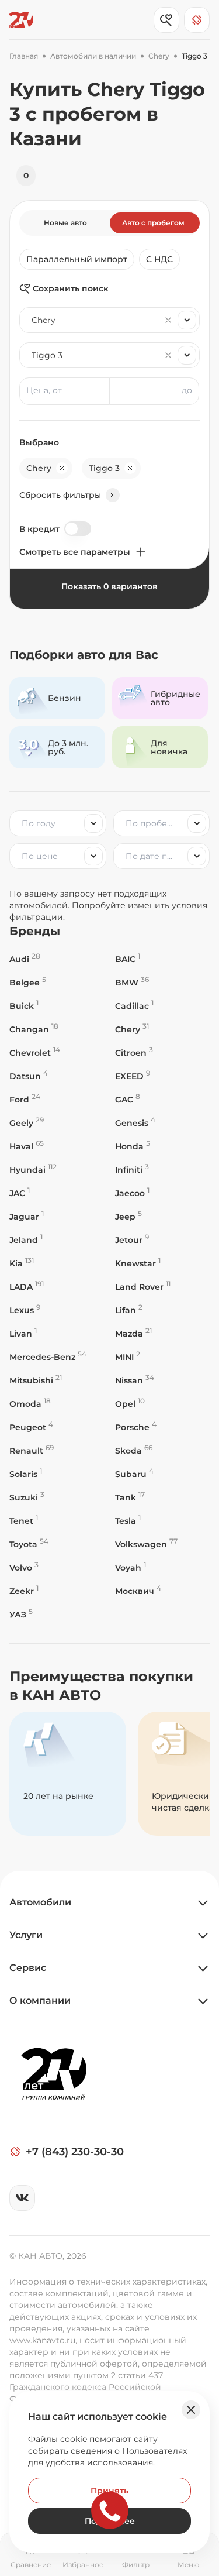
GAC (128, 1099)
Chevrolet (35, 1052)
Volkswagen (146, 1544)
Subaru (134, 1474)
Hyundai (33, 1169)
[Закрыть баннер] (191, 2410)
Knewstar (138, 1263)
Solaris (26, 1474)
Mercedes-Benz (48, 1357)
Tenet (24, 1521)
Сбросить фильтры (60, 495)
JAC (20, 1193)
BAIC (128, 959)
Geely (27, 1123)
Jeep (128, 1216)
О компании (40, 2000)
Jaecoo (132, 1193)
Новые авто (65, 223)
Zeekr (24, 1591)
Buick (24, 1006)
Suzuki (27, 1497)
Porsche (136, 1427)
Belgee (28, 982)
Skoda (134, 1450)
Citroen (134, 1052)
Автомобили (40, 1902)
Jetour (132, 1240)
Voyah (131, 1567)
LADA (27, 1287)
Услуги (26, 1935)
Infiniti (132, 1169)
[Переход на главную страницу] (21, 20)
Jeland (26, 1240)
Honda (133, 1146)
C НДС (159, 259)
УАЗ (21, 1614)
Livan (23, 1333)
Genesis (135, 1123)
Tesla (128, 1521)
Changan (34, 1029)
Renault (32, 1450)
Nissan (135, 1380)
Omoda (30, 1404)
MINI (128, 1357)
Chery (132, 1029)
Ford (25, 1099)
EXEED (133, 1076)
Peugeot (31, 1427)
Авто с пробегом (153, 223)
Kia (22, 1263)
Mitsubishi (36, 1380)
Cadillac (134, 1006)
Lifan (129, 1310)
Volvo (24, 1567)
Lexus (25, 1310)
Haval (27, 1146)
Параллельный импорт (77, 259)
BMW (132, 982)
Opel (130, 1404)
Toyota (29, 1544)
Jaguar (27, 1216)
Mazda (133, 1333)
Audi (25, 959)
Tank (130, 1497)
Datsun (29, 1076)
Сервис (28, 1968)
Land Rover (143, 1287)
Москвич (138, 1591)
